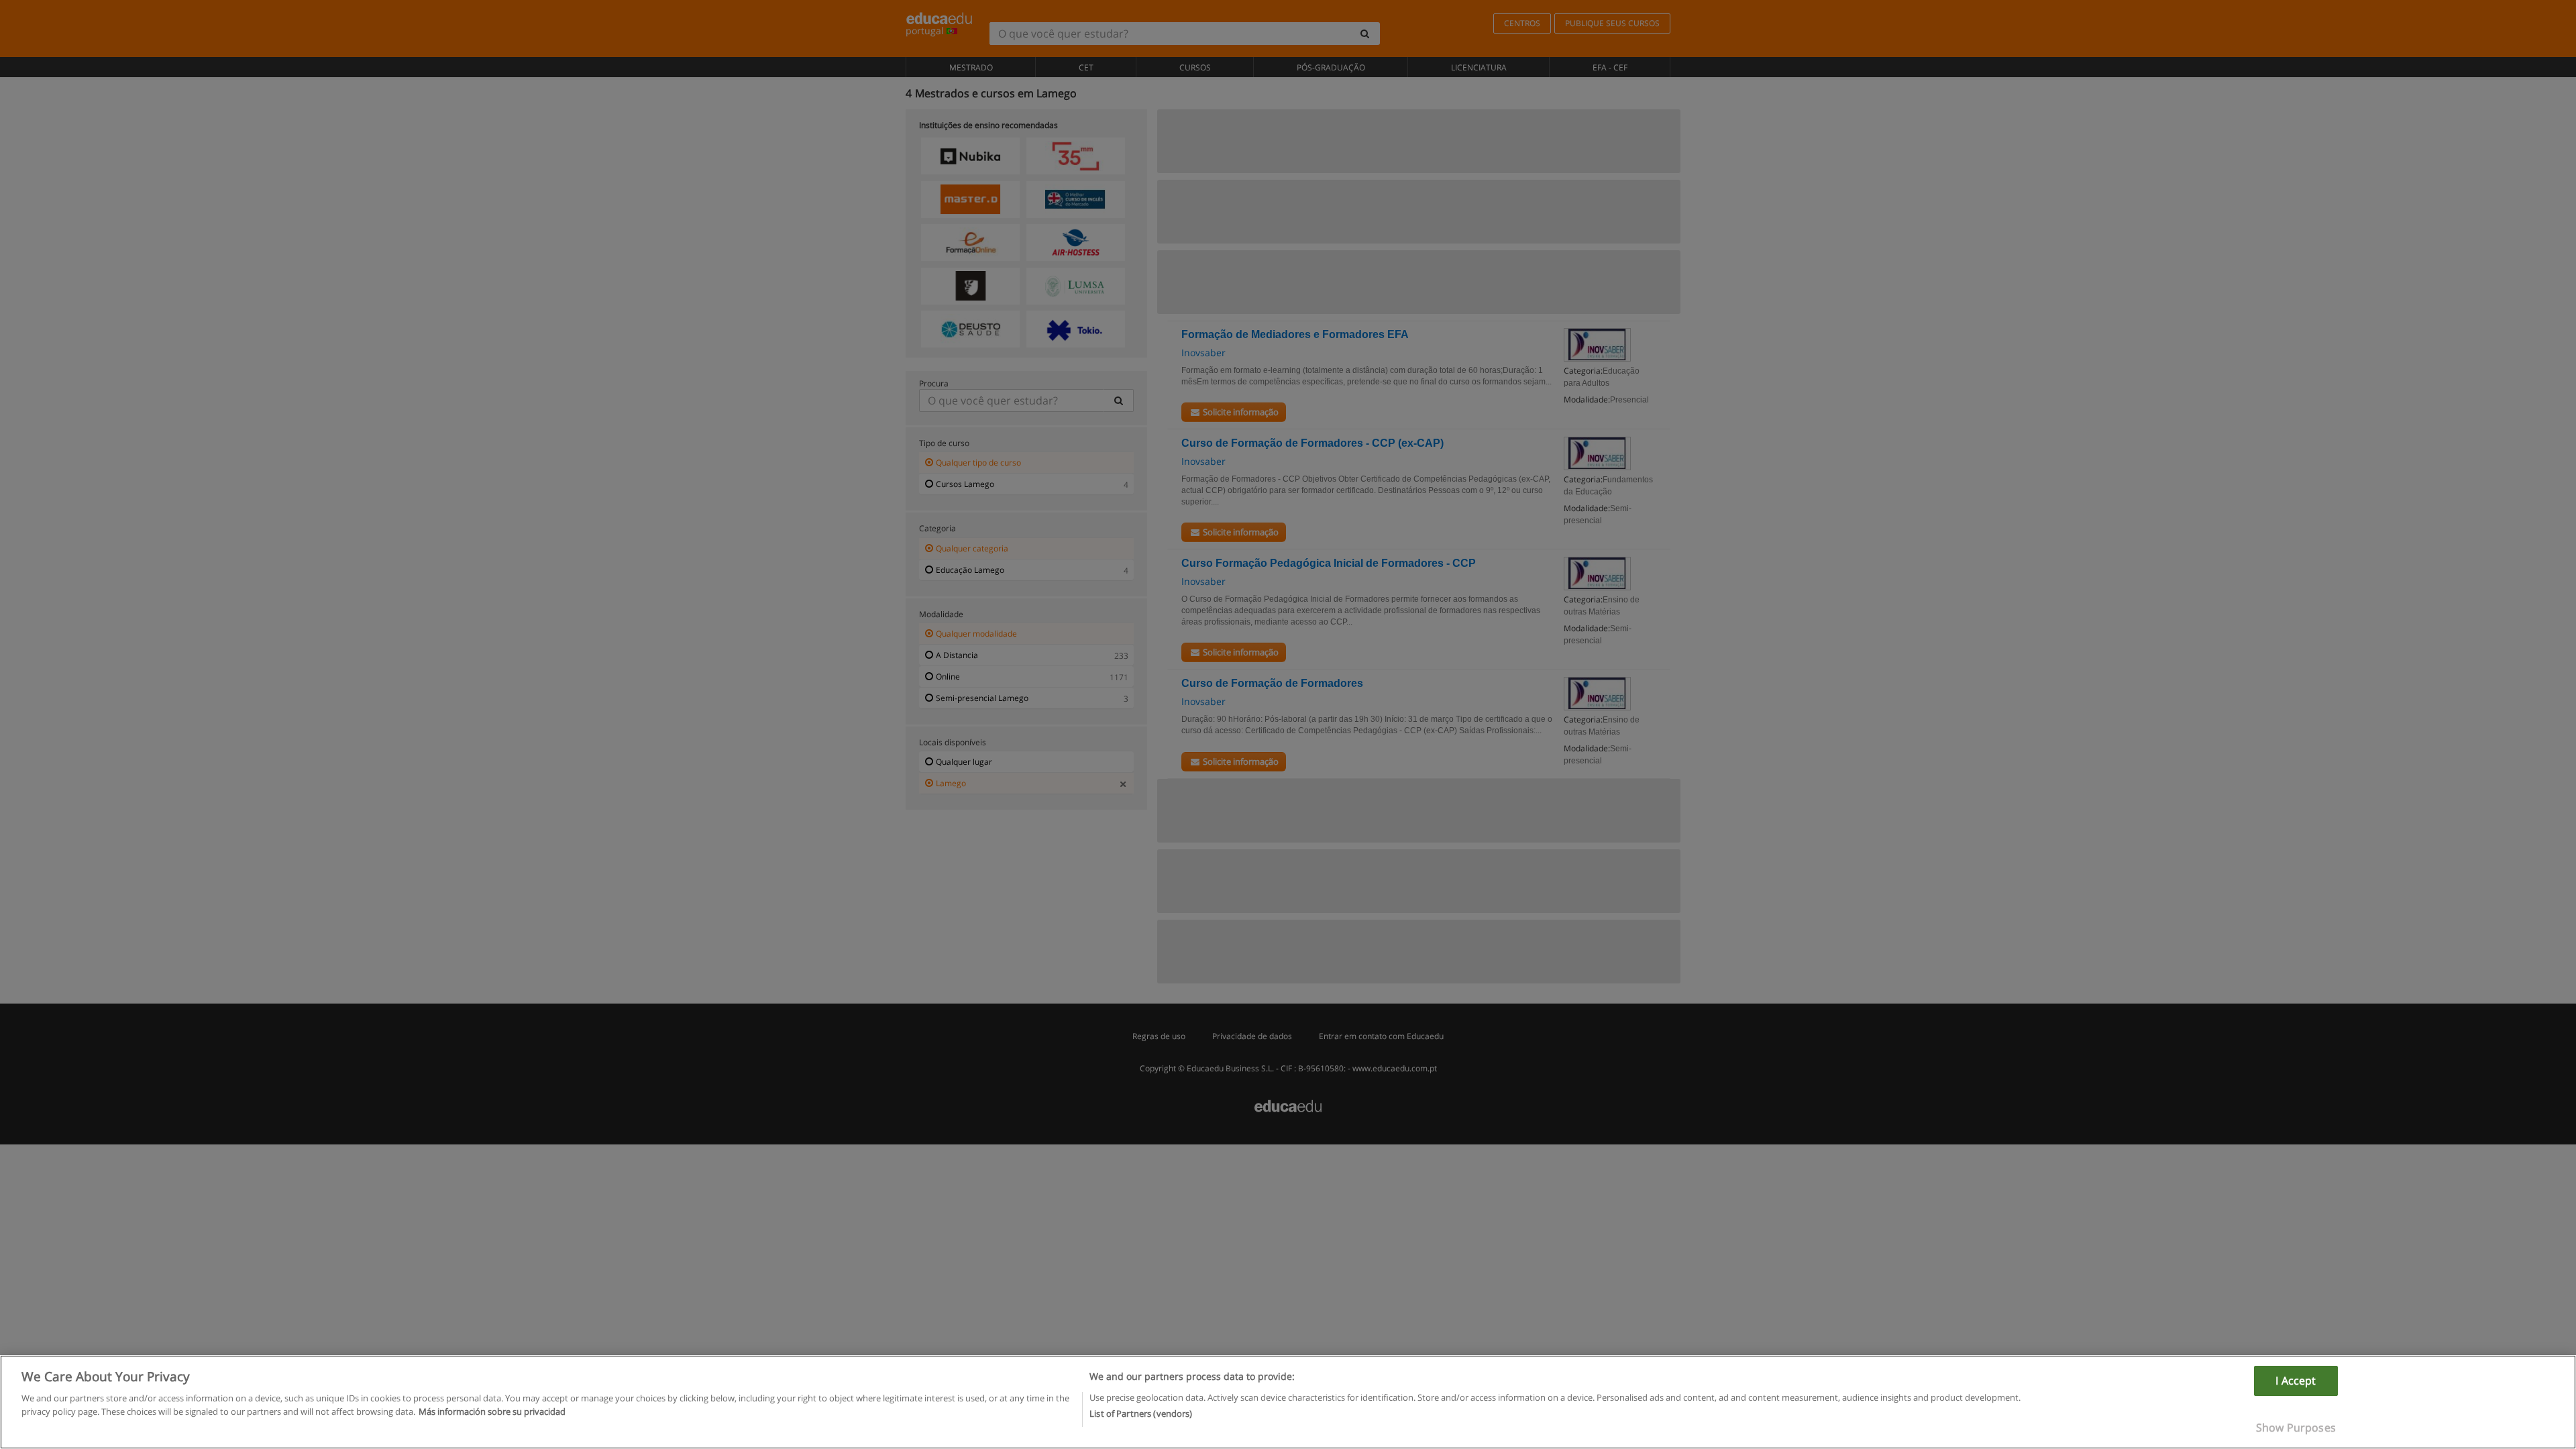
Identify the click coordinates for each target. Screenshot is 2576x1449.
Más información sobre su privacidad (492, 1411)
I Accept (2296, 1381)
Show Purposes (2296, 1428)
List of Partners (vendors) (1141, 1413)
